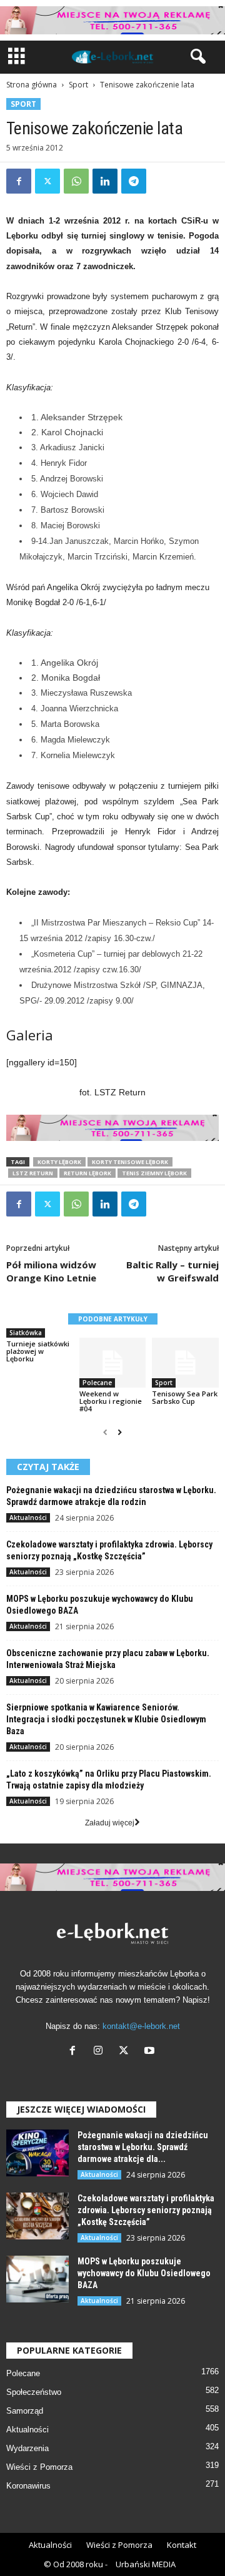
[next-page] (120, 1433)
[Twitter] (47, 181)
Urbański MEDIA (146, 2564)
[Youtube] (151, 2052)
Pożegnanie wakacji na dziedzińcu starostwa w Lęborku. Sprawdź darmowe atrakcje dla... (143, 2147)
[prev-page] (105, 1433)
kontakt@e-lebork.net (141, 2026)
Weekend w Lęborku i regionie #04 (111, 1401)
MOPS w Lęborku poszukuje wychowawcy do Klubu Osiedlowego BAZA (144, 2273)
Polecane (97, 1383)
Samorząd (25, 2411)
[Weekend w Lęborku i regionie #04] (113, 1363)
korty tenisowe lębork (130, 1162)
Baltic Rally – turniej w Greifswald (172, 1271)
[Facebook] (19, 181)
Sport (78, 85)
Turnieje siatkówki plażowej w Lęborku (38, 1351)
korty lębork (59, 1162)
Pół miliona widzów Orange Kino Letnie (51, 1271)
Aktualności (28, 1517)
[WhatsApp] (76, 181)
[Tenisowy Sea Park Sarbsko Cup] (185, 1363)
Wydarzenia (27, 2448)
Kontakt (182, 2545)
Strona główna (32, 85)
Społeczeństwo (34, 2392)
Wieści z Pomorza (39, 2467)
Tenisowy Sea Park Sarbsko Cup (185, 1397)
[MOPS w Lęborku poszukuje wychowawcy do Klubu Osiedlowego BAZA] (37, 2279)
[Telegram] (134, 181)
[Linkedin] (105, 181)
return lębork (87, 1173)
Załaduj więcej (110, 1823)
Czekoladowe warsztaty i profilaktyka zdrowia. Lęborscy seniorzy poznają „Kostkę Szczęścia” (146, 2210)
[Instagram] (101, 2052)
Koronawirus (28, 2486)
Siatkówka (26, 1333)
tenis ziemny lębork (154, 1173)
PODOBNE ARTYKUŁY (113, 1319)
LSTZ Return (33, 1173)
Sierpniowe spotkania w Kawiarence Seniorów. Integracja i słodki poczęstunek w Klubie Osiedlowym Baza (106, 1719)
